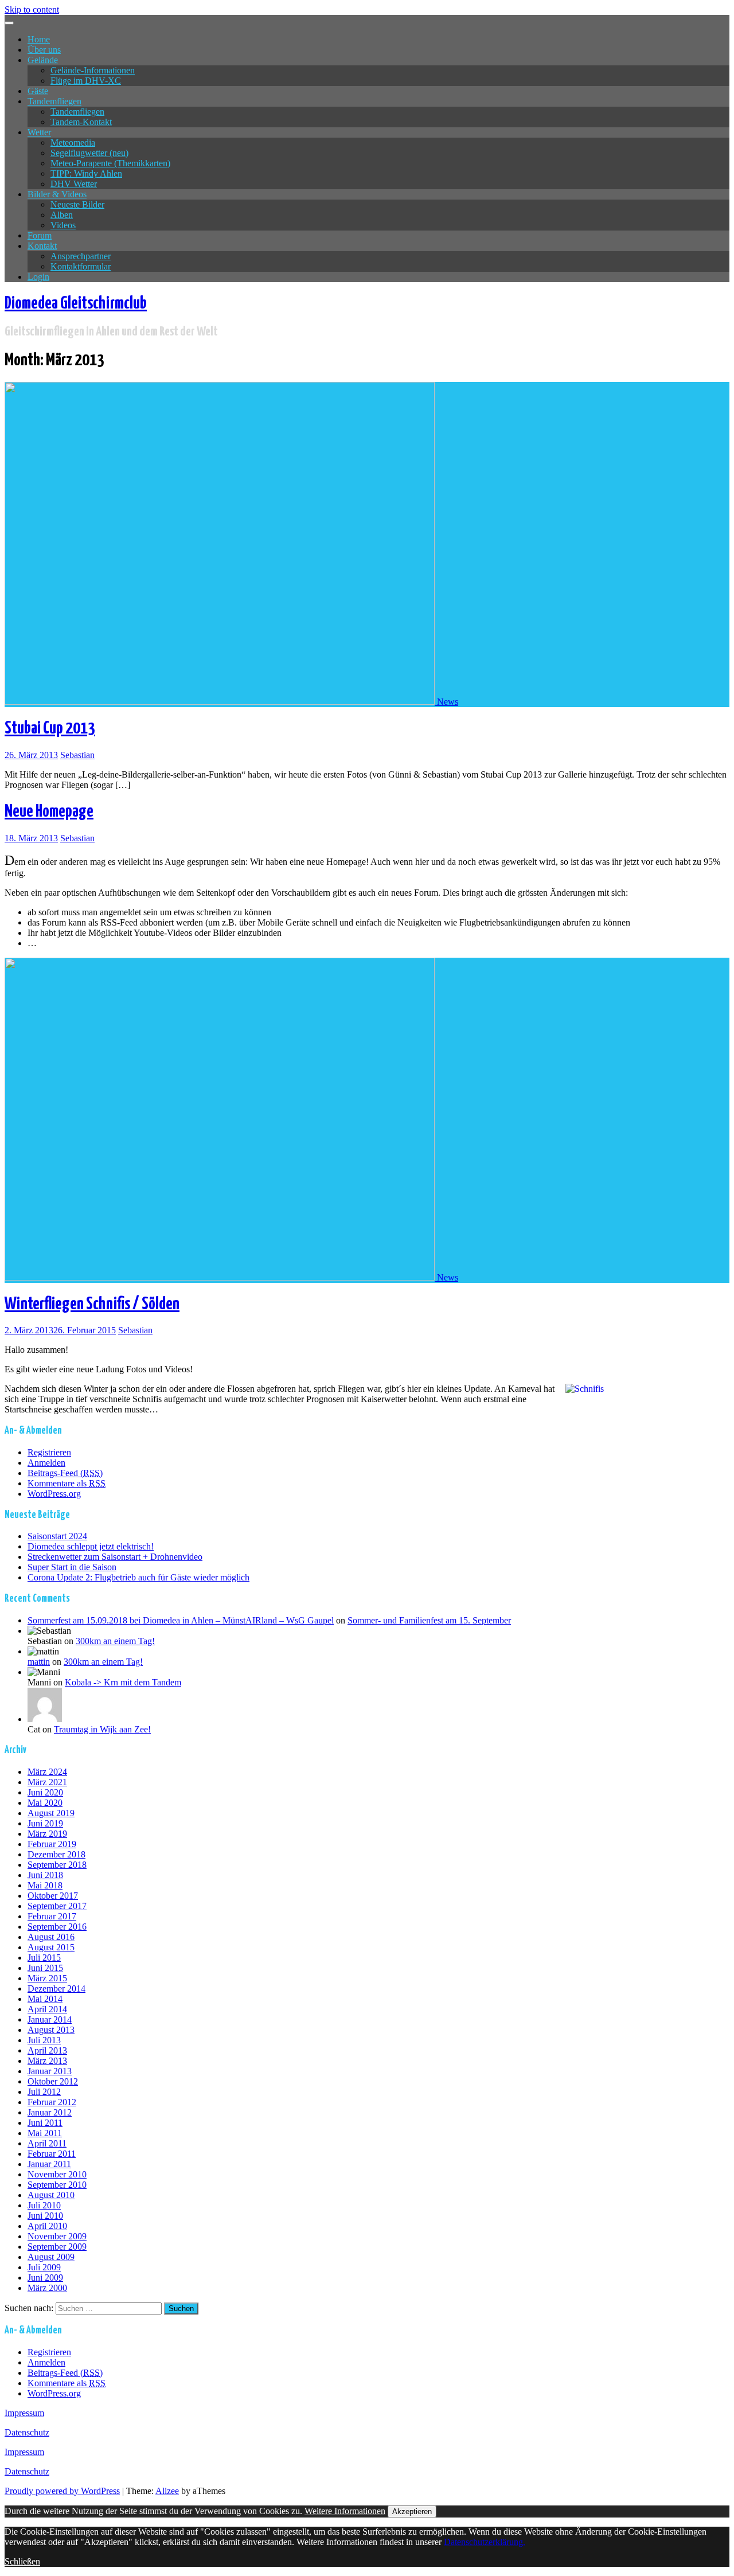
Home (39, 39)
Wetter (39, 132)
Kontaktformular (81, 266)
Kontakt (42, 246)
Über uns (44, 50)
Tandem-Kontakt (81, 122)
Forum (40, 235)
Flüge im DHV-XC (86, 81)
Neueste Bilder (77, 204)
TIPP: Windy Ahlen (86, 173)
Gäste (38, 91)
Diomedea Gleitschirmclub (76, 303)
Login (38, 277)
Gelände (43, 60)
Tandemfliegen (54, 101)
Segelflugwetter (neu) (89, 153)
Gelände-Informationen (93, 70)
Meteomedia (73, 143)
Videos (63, 225)
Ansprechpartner (81, 256)
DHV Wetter (74, 184)
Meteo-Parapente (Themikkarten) (110, 163)
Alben (62, 215)
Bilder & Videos (57, 194)
